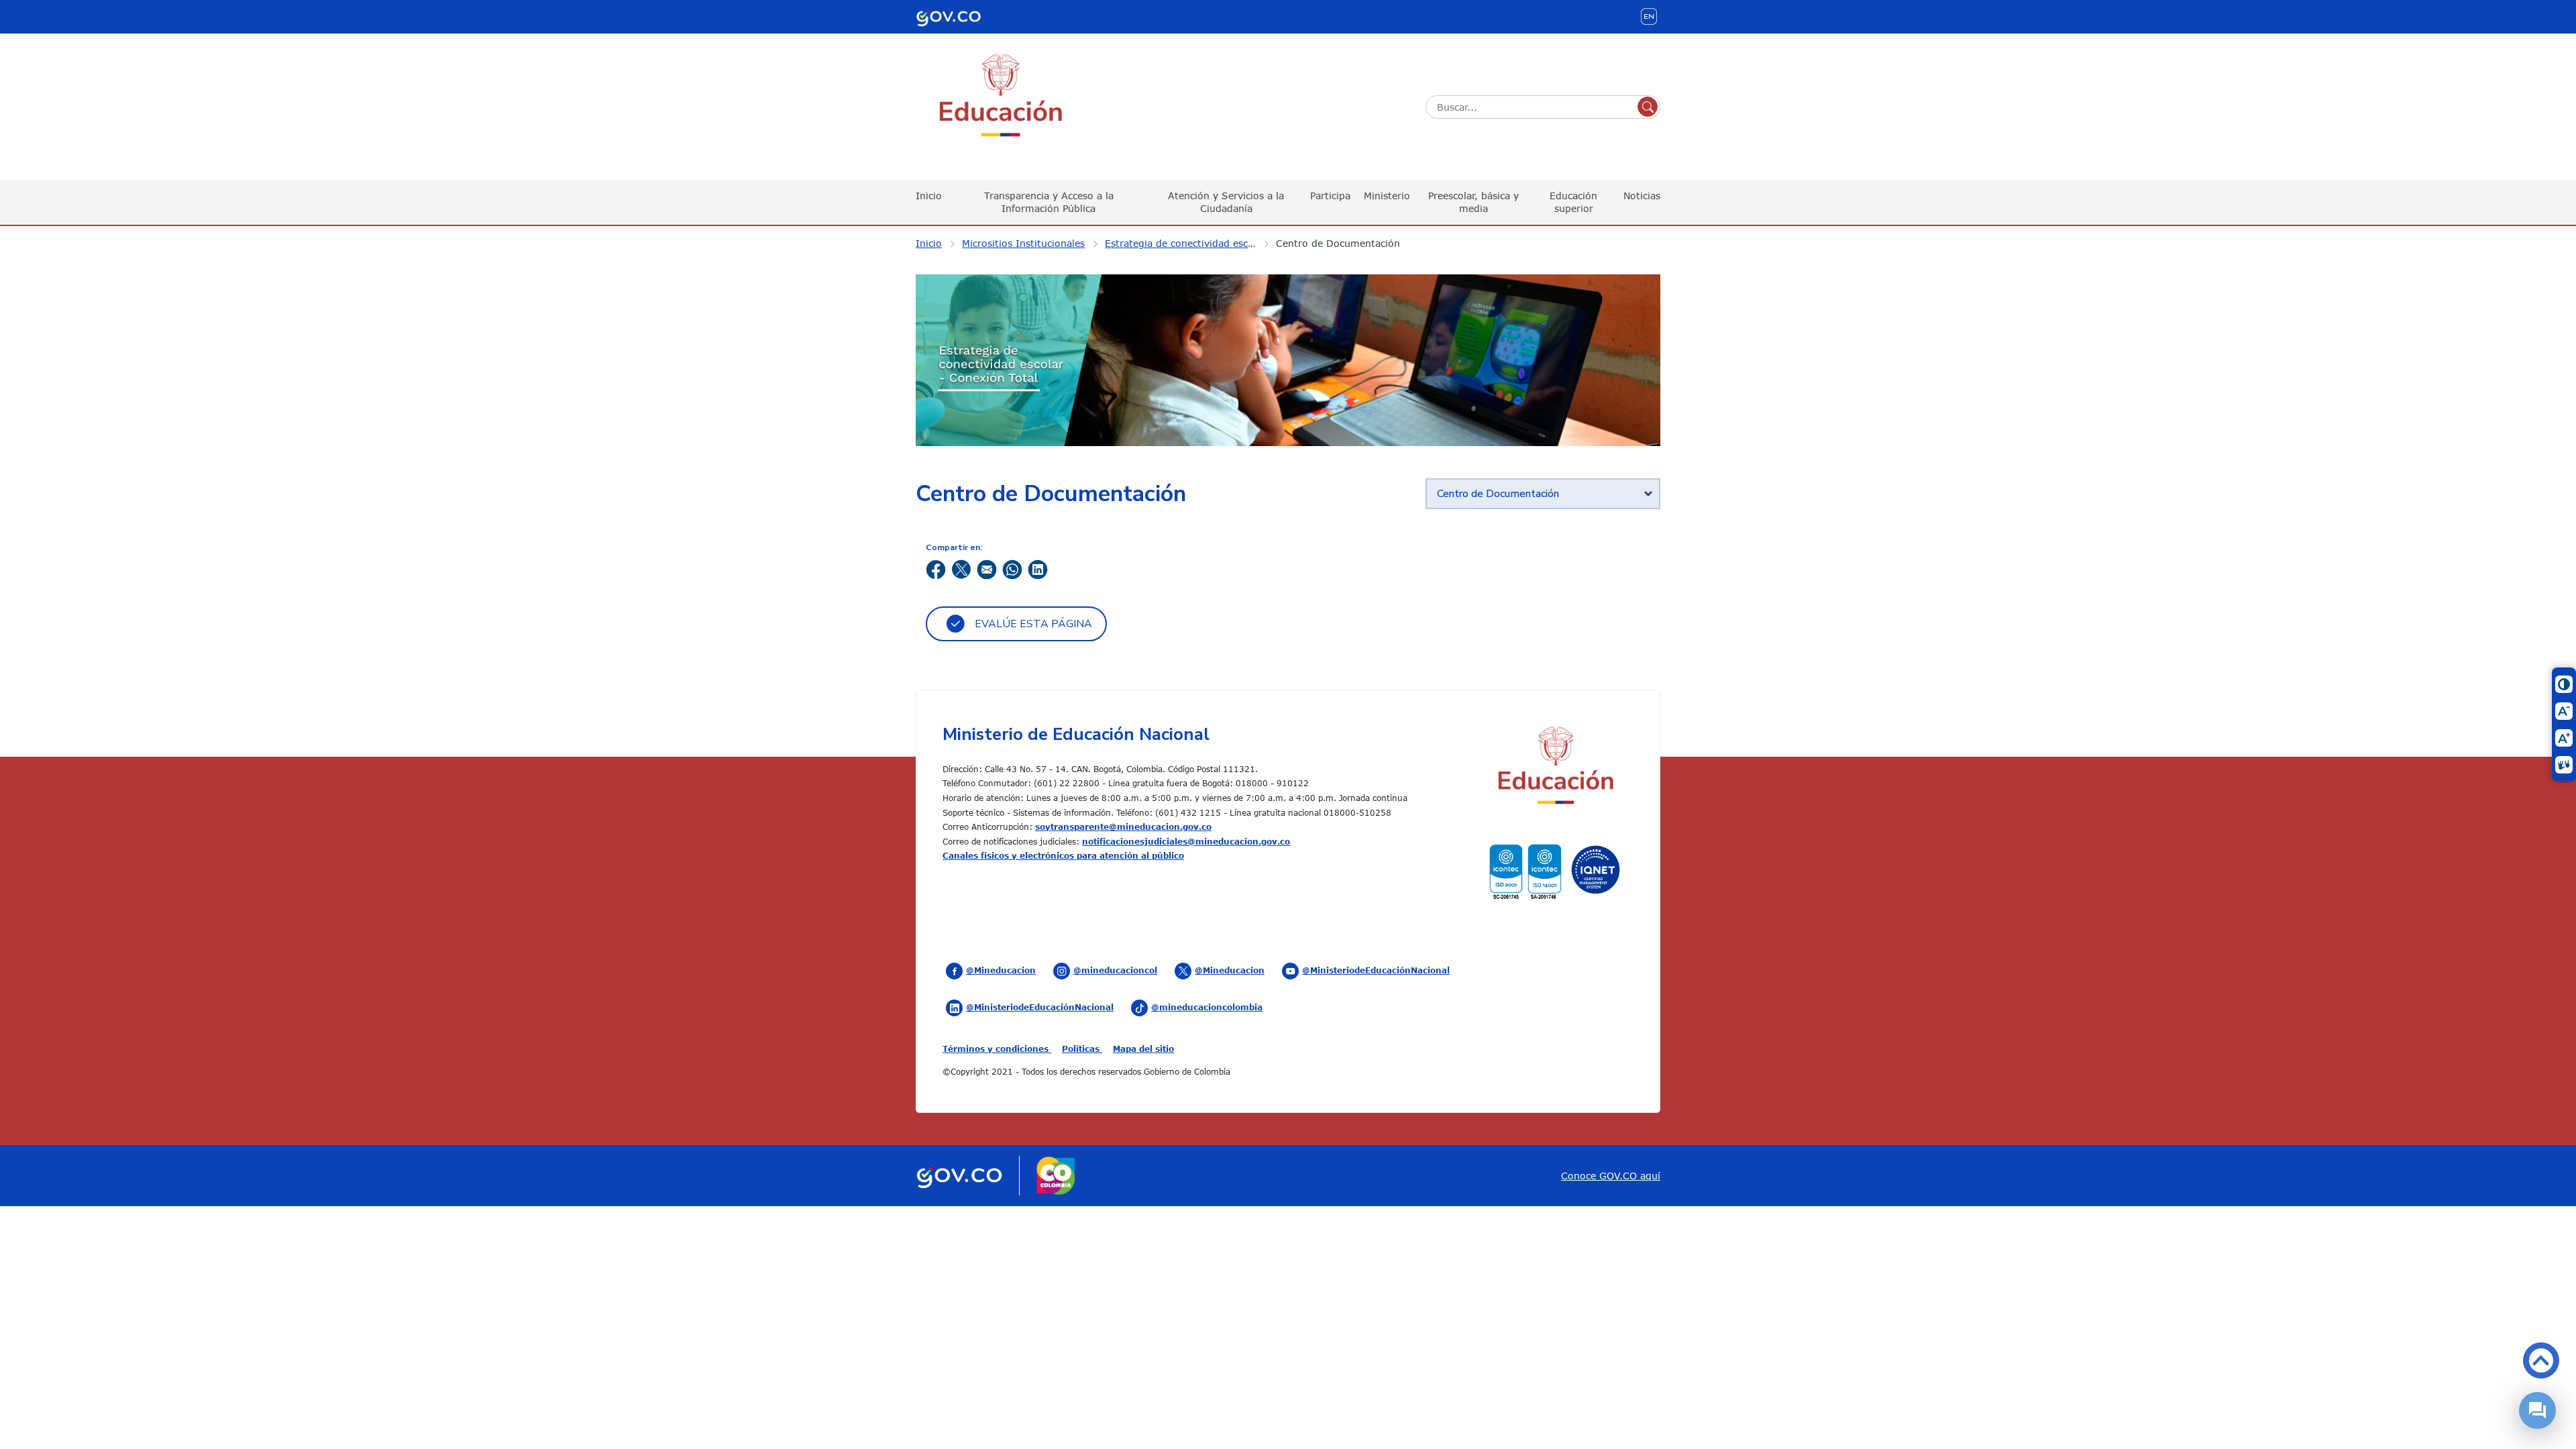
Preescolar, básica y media (1473, 202)
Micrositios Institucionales (1023, 243)
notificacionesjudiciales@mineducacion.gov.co (1186, 841)
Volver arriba (2541, 1360)
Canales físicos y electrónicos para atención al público (1063, 855)
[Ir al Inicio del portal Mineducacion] (1555, 767)
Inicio (929, 196)
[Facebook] (936, 568)
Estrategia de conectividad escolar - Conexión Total (1189, 243)
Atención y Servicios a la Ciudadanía (1226, 202)
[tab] (1543, 494)
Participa (1330, 196)
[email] (987, 568)
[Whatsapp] (1012, 568)
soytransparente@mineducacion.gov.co (1123, 826)
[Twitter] (961, 568)
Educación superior (1573, 202)
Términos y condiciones (997, 1049)
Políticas (1082, 1049)
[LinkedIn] (1038, 568)
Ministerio (1387, 196)
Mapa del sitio (1143, 1049)
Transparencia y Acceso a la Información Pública (1049, 202)
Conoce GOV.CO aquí (1611, 1176)
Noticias (1642, 196)
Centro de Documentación (1338, 243)
